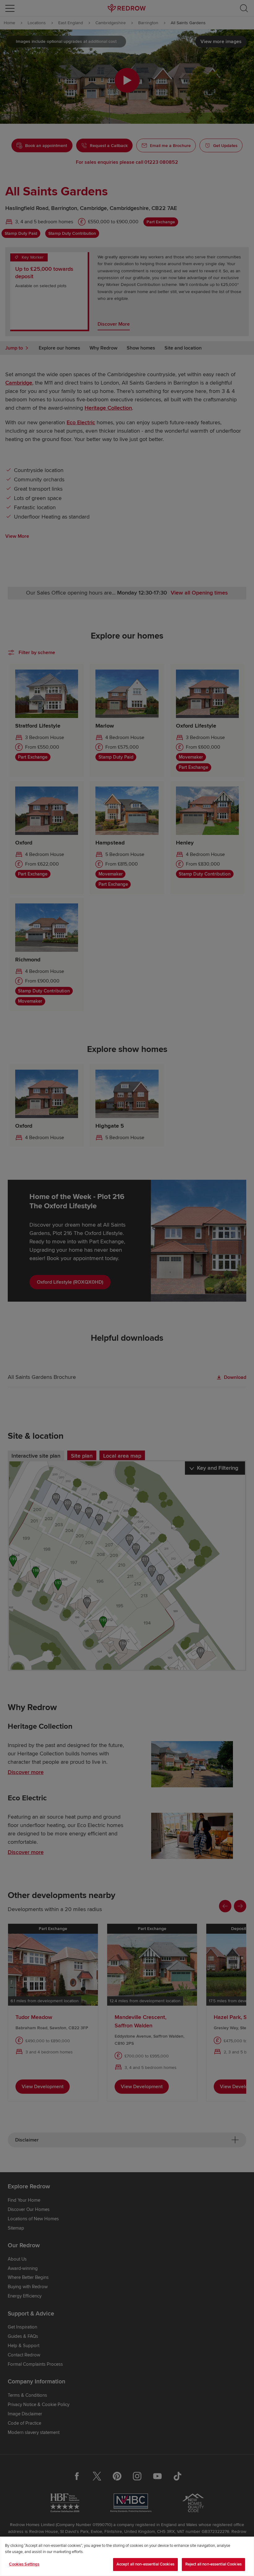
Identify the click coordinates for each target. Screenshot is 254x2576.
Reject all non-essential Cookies (213, 2564)
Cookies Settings (24, 2564)
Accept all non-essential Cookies (145, 2564)
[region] (127, 2556)
